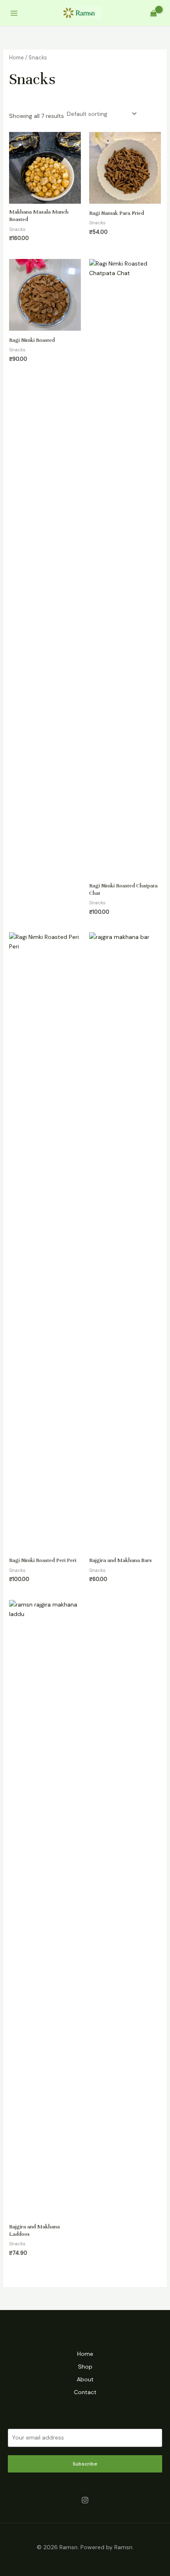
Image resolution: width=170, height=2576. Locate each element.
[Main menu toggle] (14, 13)
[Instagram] (85, 2500)
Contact (85, 2392)
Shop (85, 2367)
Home (17, 58)
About (85, 2379)
